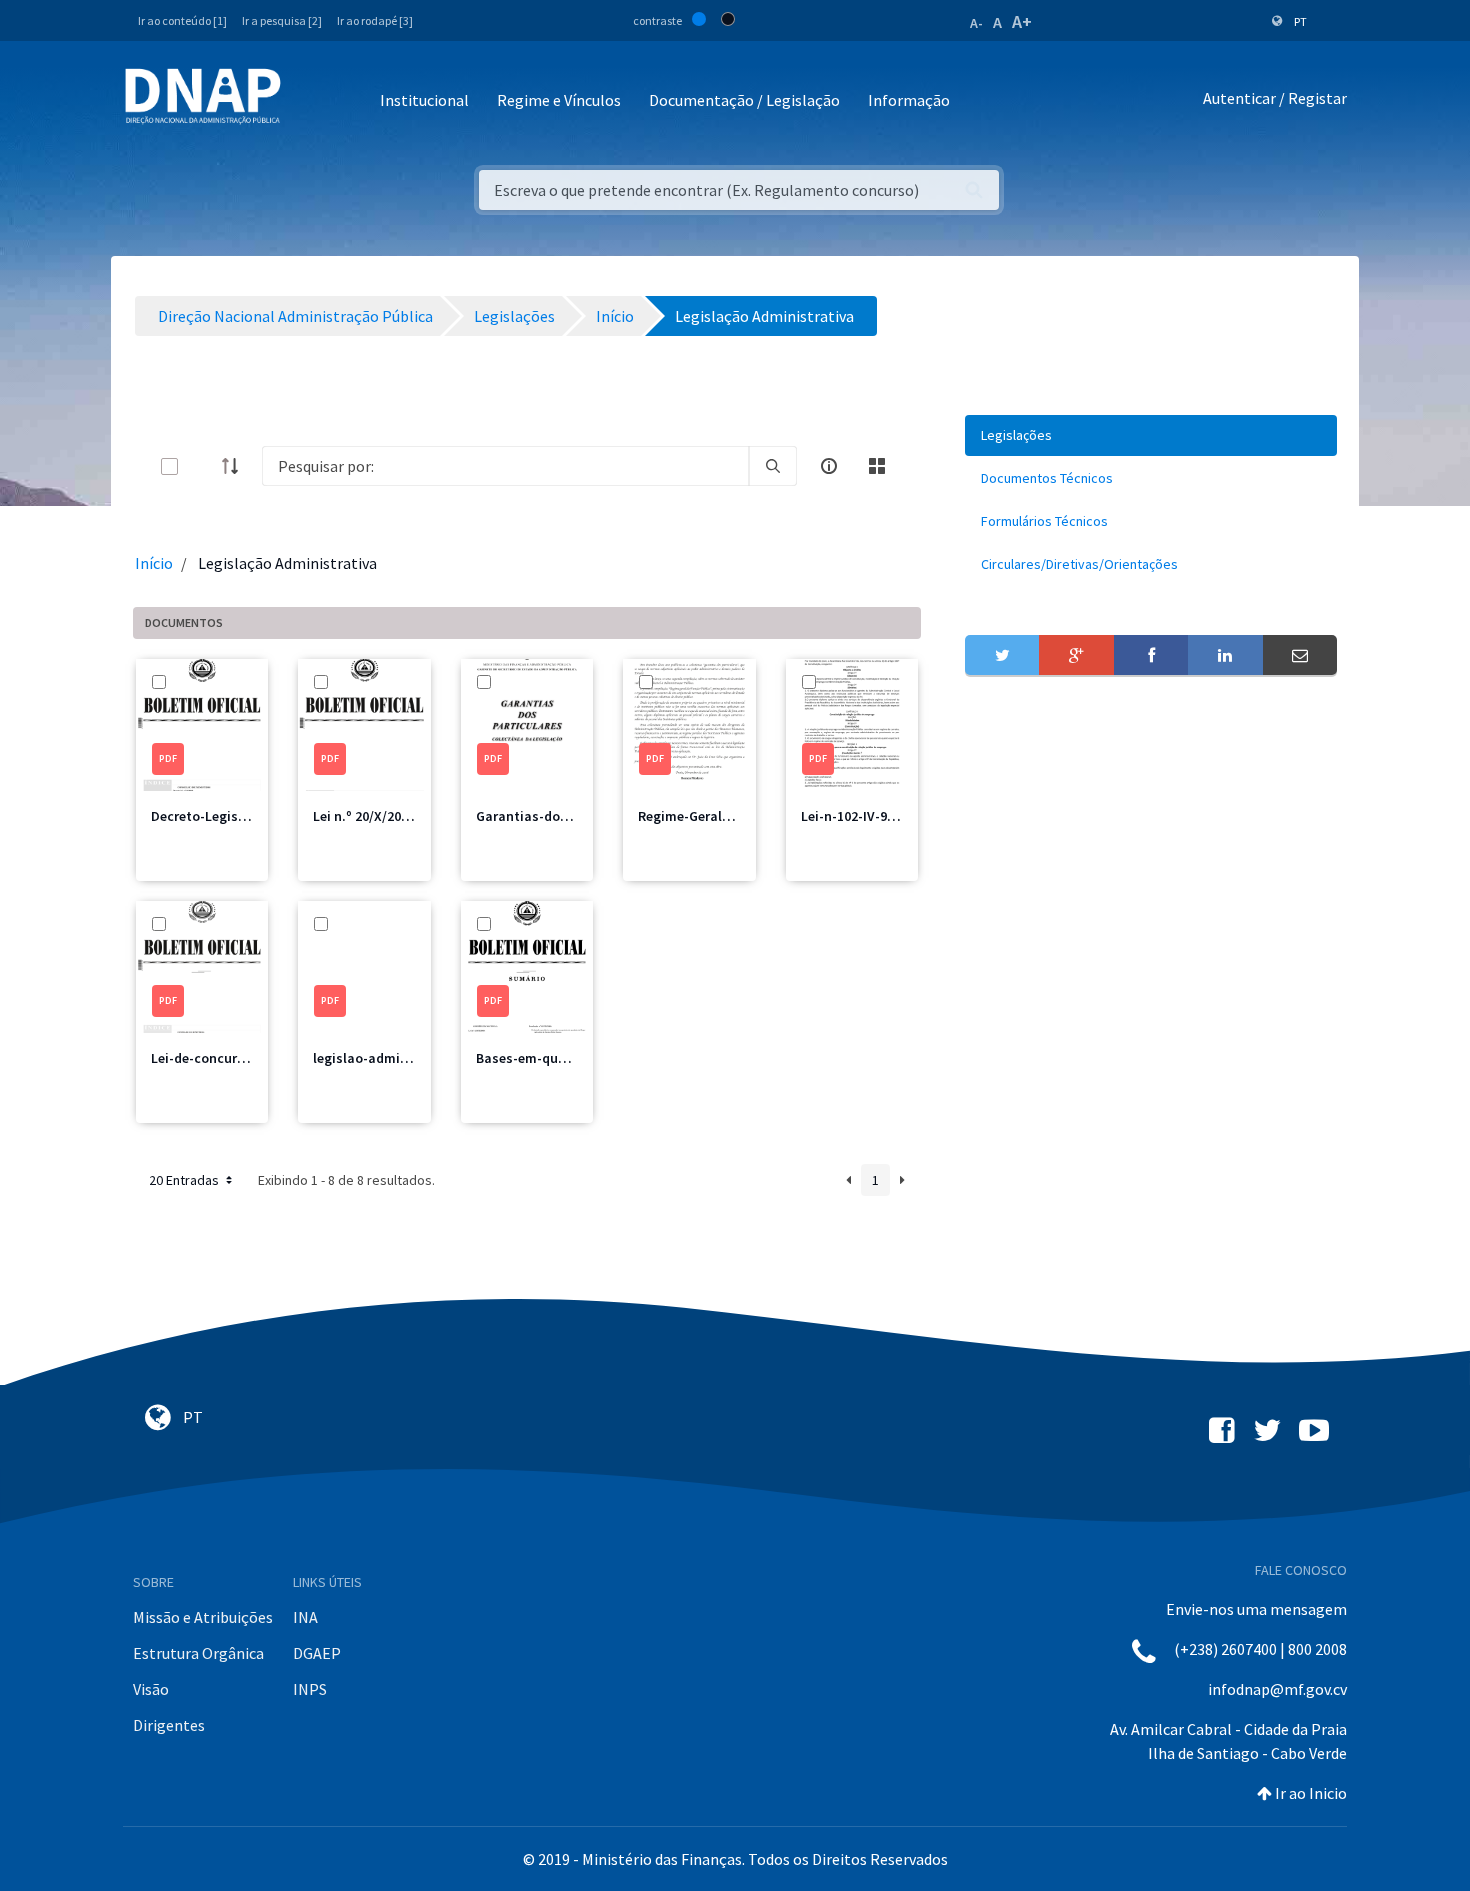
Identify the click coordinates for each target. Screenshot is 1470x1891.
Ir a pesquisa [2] (282, 20)
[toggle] (202, 466)
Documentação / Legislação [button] (744, 100)
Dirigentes (169, 1725)
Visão (151, 1689)
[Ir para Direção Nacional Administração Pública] (203, 95)
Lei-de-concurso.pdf (214, 1058)
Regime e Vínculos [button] (559, 100)
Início (154, 563)
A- (976, 23)
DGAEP (317, 1653)
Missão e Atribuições (203, 1617)
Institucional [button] (424, 100)
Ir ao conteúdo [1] (182, 20)
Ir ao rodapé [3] (375, 20)
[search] (773, 466)
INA (305, 1617)
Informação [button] (909, 100)
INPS (310, 1689)
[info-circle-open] (829, 466)
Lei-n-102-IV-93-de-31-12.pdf (889, 816)
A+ (1022, 21)
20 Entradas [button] (185, 1180)
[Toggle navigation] (309, 101)
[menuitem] (1151, 435)
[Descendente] (236, 466)
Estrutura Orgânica (198, 1653)
